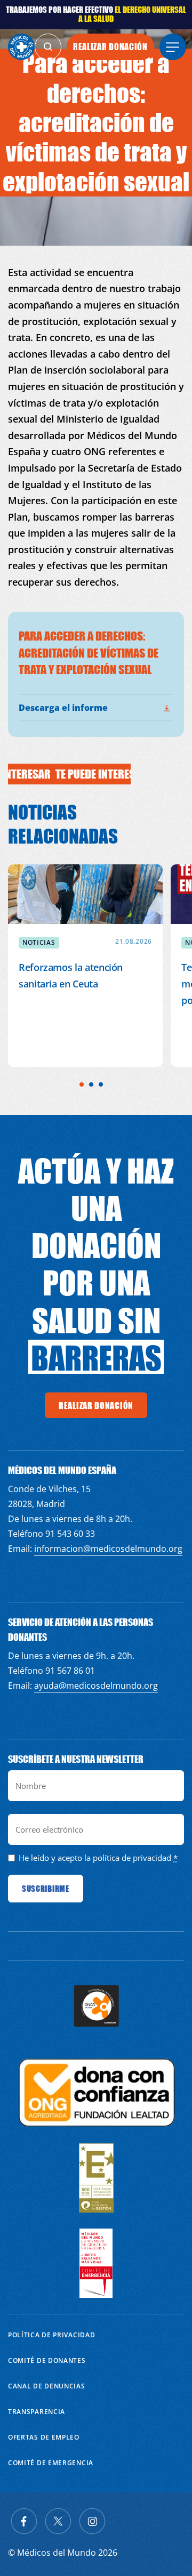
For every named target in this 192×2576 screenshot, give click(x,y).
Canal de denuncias (47, 2386)
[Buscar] (48, 47)
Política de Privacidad (51, 2335)
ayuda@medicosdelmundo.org (96, 1686)
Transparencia (37, 2412)
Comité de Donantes (47, 2360)
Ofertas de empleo (44, 2437)
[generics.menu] (173, 47)
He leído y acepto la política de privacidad (95, 1858)
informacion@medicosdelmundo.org (108, 1549)
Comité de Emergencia (51, 2463)
